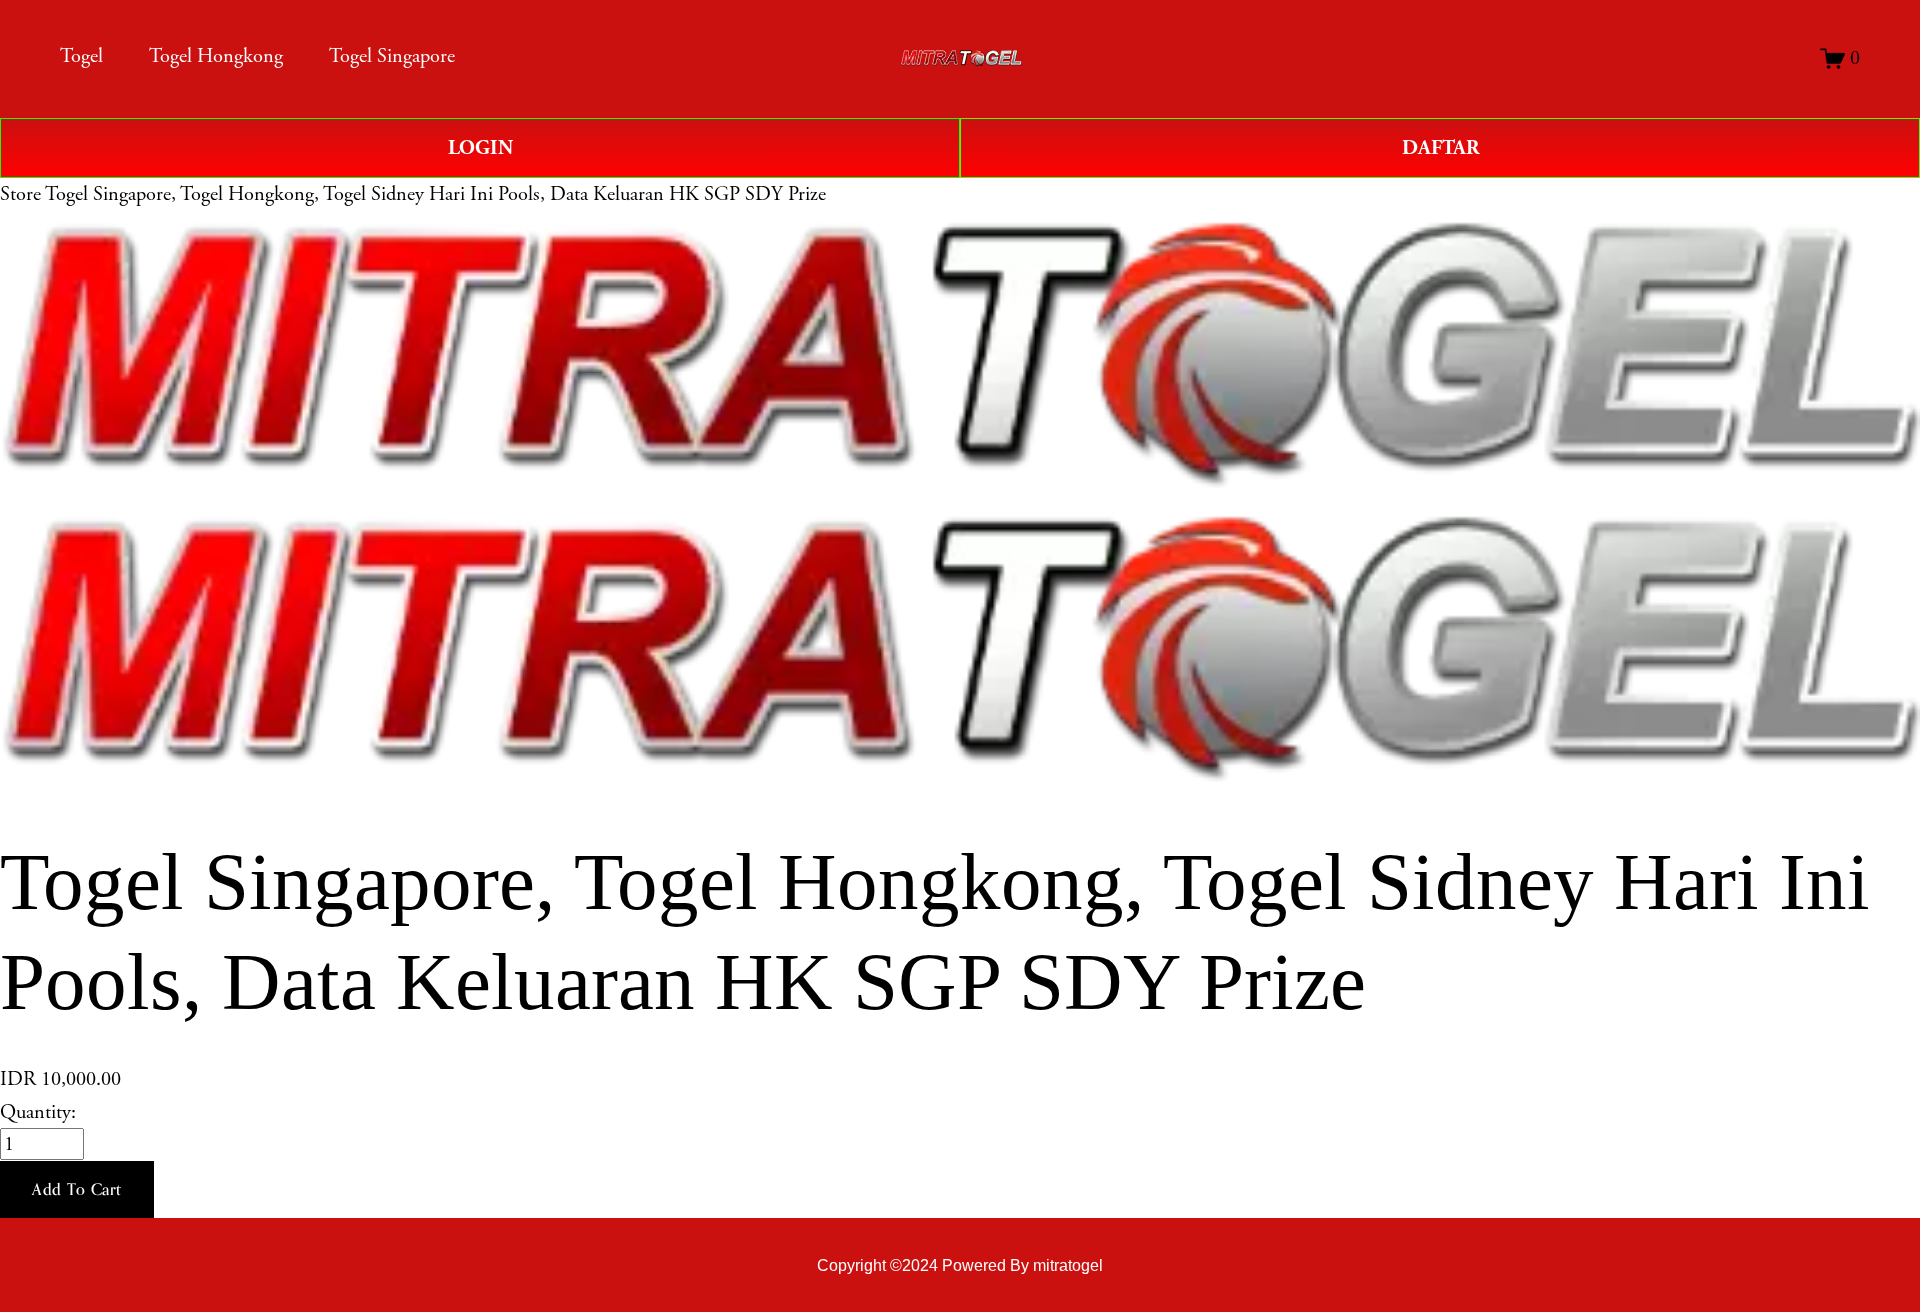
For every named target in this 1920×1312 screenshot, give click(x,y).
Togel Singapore (392, 56)
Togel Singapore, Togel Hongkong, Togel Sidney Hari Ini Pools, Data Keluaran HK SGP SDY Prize (435, 194)
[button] (77, 1190)
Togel (81, 56)
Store (20, 194)
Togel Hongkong (216, 56)
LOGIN (480, 148)
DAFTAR (1440, 148)
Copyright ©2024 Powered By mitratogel (960, 1265)
